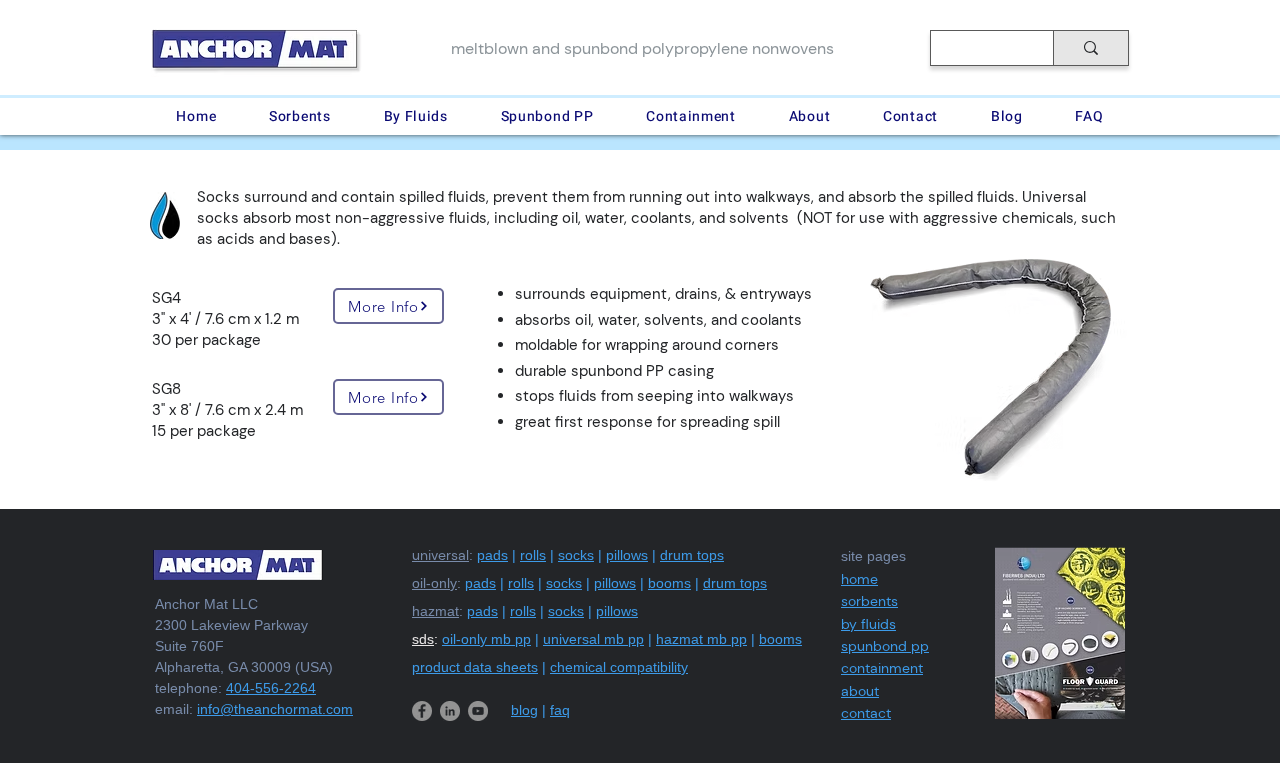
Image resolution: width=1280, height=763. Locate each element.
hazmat (435, 611)
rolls (533, 555)
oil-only (434, 583)
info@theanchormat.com (275, 709)
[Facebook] (422, 711)
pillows (627, 555)
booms (669, 583)
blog (524, 710)
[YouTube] (478, 711)
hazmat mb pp (701, 639)
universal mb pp (593, 639)
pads (492, 555)
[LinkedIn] (450, 711)
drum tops (692, 555)
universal (440, 555)
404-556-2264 (271, 688)
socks (576, 555)
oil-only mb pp (486, 639)
